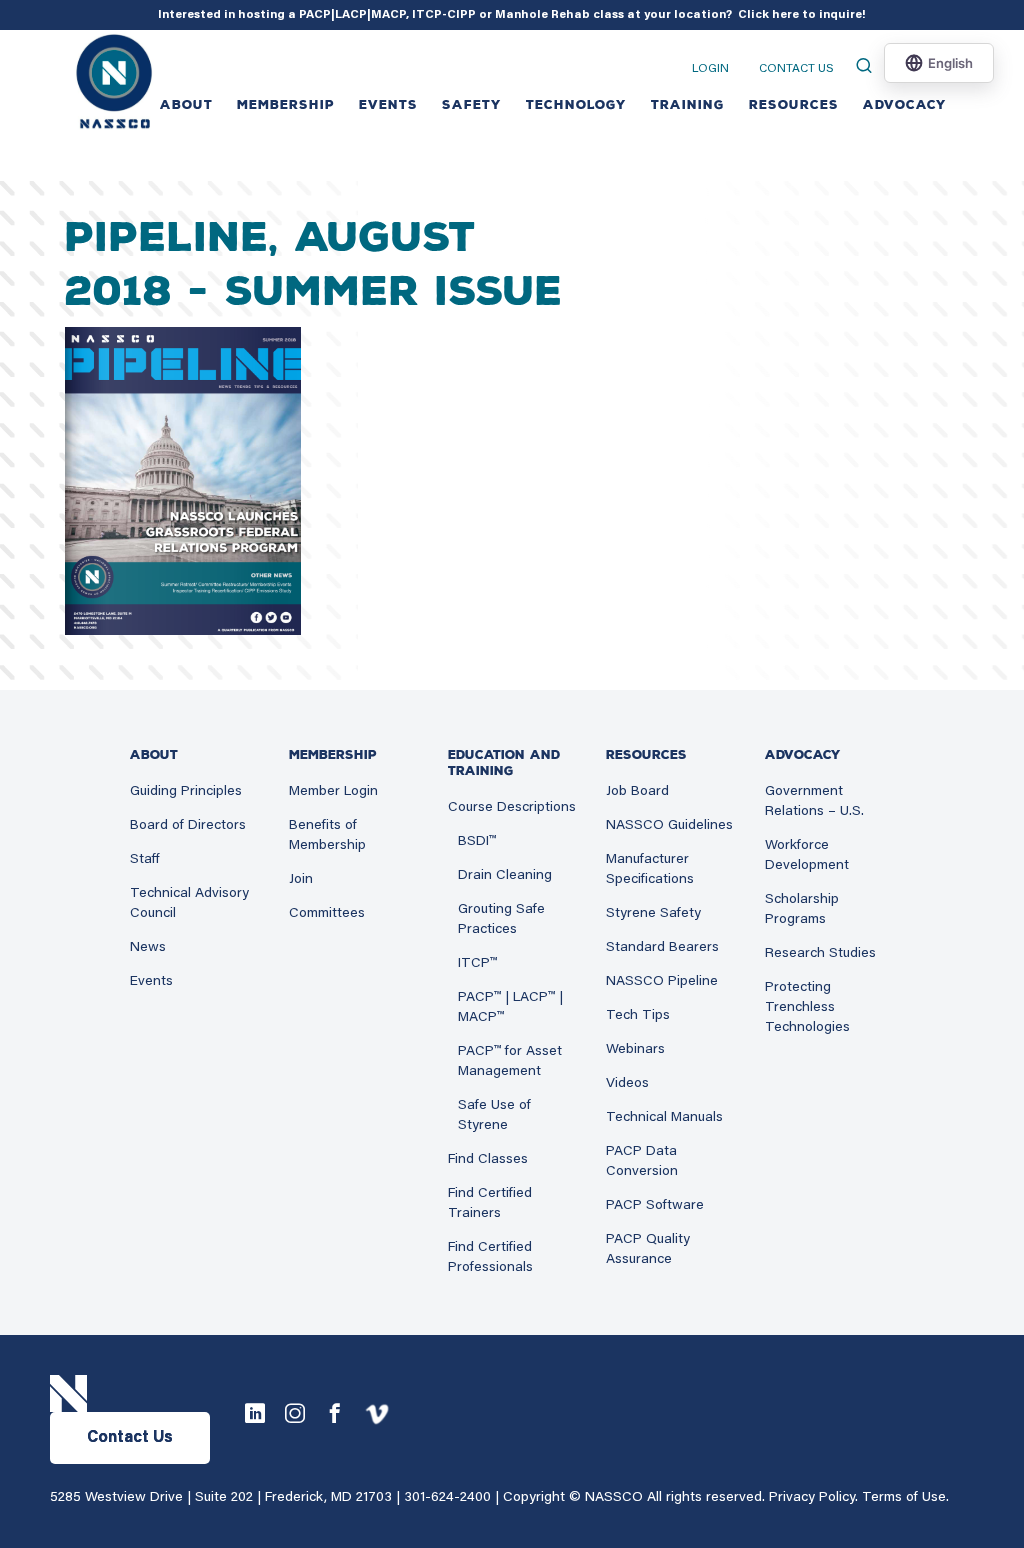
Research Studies (820, 954)
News (148, 948)
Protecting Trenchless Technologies (807, 1008)
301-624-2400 (447, 1498)
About (186, 105)
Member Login (333, 792)
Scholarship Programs (802, 910)
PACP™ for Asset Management (510, 1062)
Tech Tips (638, 1016)
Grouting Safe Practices (501, 920)
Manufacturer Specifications (650, 870)
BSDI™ (477, 842)
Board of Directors (188, 826)
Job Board (637, 792)
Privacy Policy (812, 1498)
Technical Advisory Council (189, 904)
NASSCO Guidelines (669, 826)
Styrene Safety (653, 914)
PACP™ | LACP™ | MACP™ (510, 1008)
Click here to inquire (800, 15)
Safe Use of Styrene (494, 1116)
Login (710, 69)
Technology (576, 105)
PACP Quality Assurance (648, 1250)
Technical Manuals (664, 1118)
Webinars (635, 1050)
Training (688, 105)
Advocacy (905, 105)
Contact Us (796, 69)
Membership (286, 105)
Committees (327, 914)
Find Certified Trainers (490, 1204)
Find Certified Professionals (490, 1258)
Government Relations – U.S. (814, 802)
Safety (472, 105)
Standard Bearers (662, 948)
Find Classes (488, 1160)
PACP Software (655, 1206)
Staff (145, 860)
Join (301, 880)
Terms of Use (904, 1498)
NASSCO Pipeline (662, 982)
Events (151, 982)
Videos (627, 1084)
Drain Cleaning (505, 876)
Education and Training (504, 763)
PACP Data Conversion (642, 1162)
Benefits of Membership (327, 836)
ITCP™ (477, 964)
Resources (794, 105)
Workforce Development (807, 856)
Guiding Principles (186, 792)
